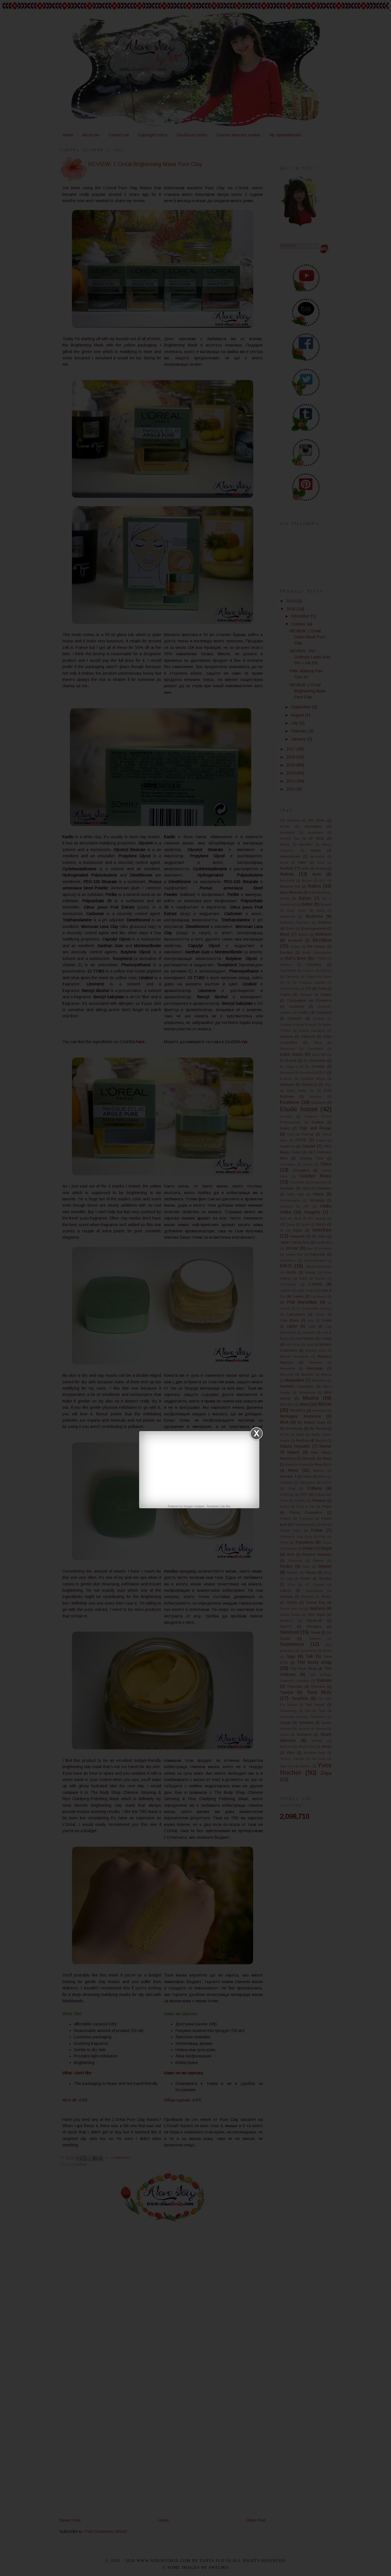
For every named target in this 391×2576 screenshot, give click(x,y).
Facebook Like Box (219, 1506)
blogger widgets (194, 1506)
